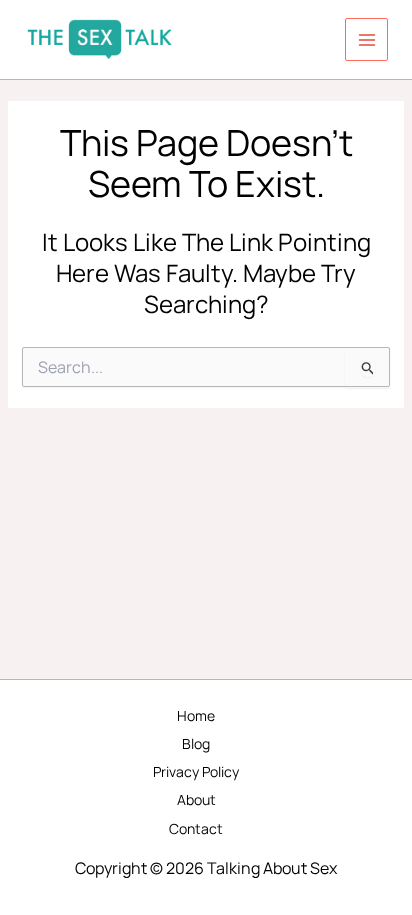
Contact (196, 828)
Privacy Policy (196, 771)
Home (196, 715)
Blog (196, 743)
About (196, 799)
